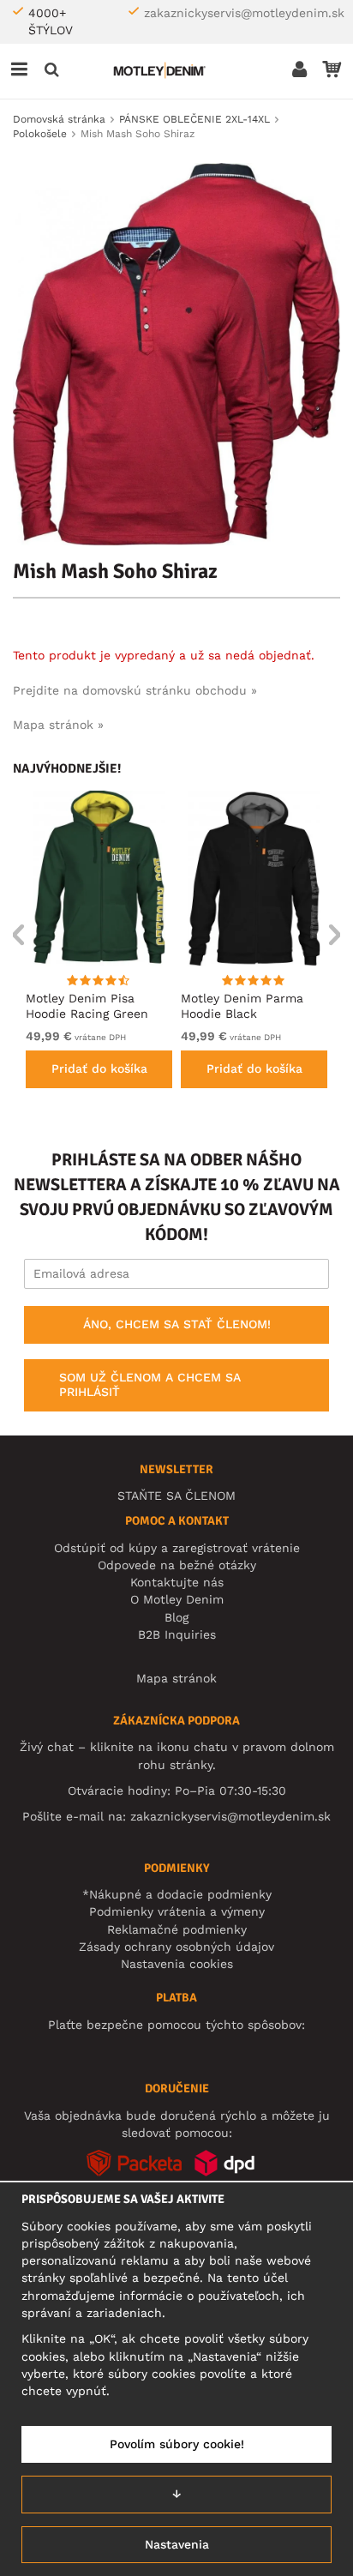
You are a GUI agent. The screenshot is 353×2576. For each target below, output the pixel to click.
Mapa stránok (176, 1678)
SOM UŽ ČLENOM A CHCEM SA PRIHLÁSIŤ (150, 1385)
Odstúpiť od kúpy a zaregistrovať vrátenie (177, 1548)
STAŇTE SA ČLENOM (176, 1496)
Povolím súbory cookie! (177, 2444)
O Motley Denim (177, 1599)
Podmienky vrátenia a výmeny (177, 1911)
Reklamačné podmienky (177, 1929)
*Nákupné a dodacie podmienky (177, 1894)
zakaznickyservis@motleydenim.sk (244, 13)
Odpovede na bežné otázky (177, 1565)
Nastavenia (177, 2544)
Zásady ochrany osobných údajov (176, 1947)
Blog (176, 1617)
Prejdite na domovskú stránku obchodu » (135, 690)
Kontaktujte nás (177, 1582)
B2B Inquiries (177, 1634)
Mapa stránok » (58, 725)
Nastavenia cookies (177, 1964)
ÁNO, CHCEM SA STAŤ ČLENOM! (177, 1324)
